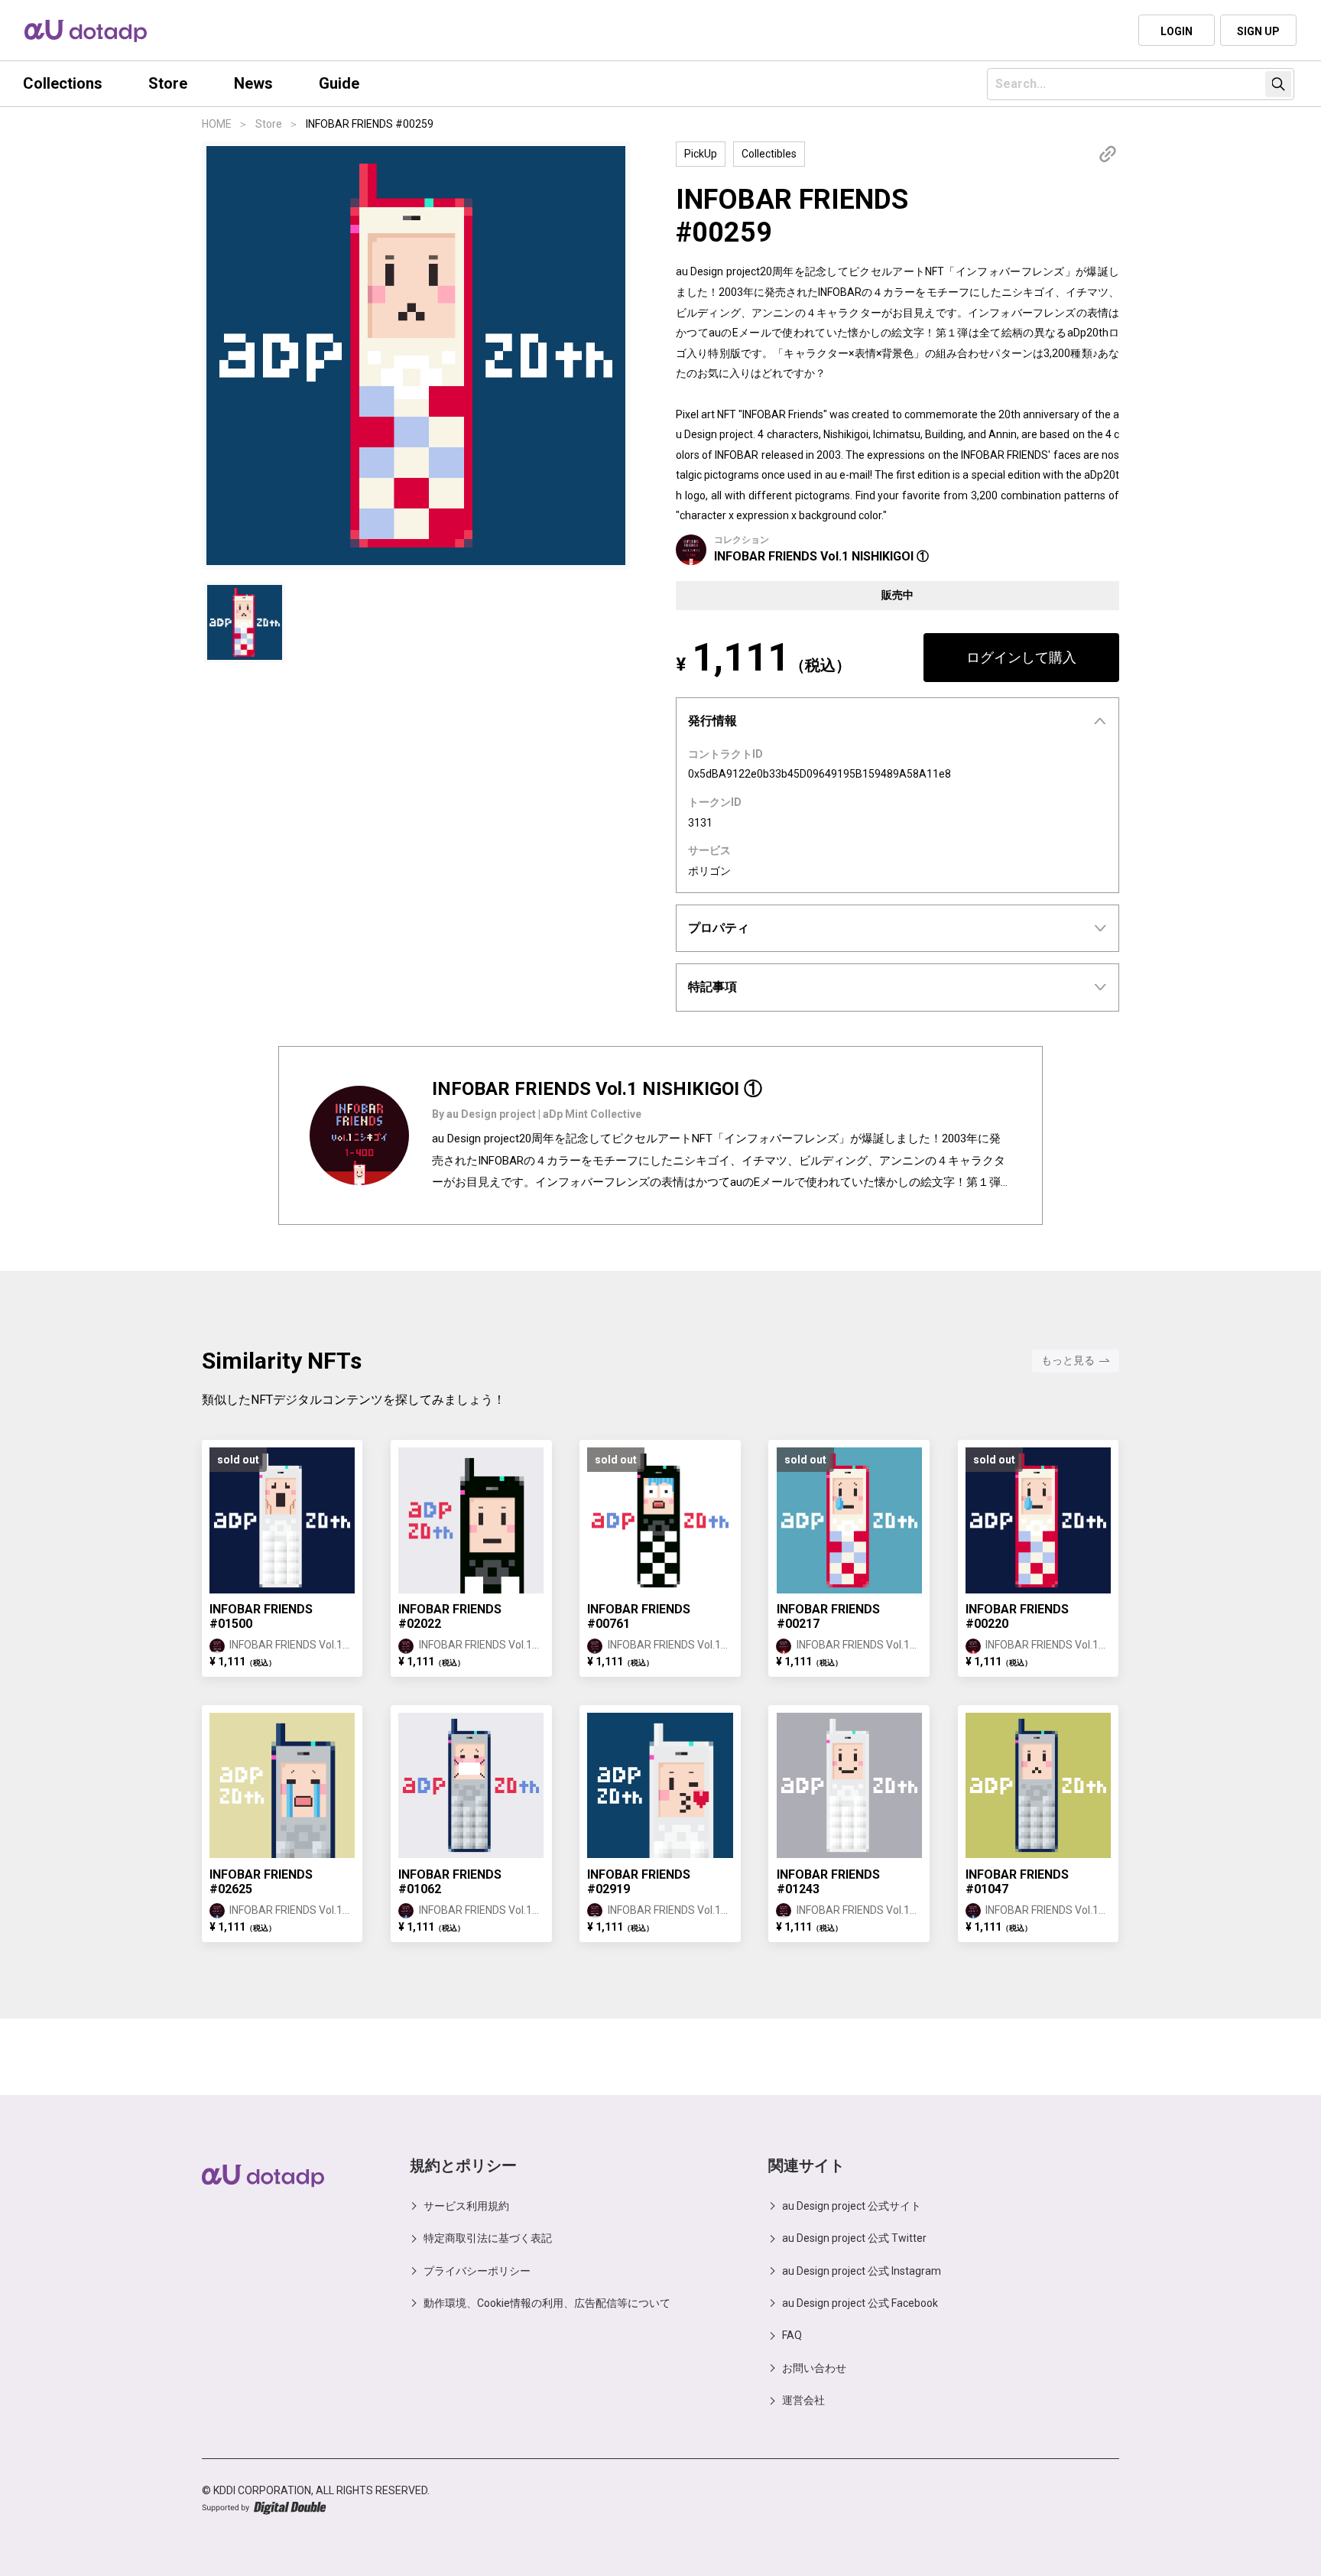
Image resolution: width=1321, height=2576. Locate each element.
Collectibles (769, 154)
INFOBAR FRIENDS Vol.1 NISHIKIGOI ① (821, 556)
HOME (217, 124)
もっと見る (1068, 1360)
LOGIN (1177, 31)
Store (269, 124)
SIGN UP (1258, 31)
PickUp (701, 154)
